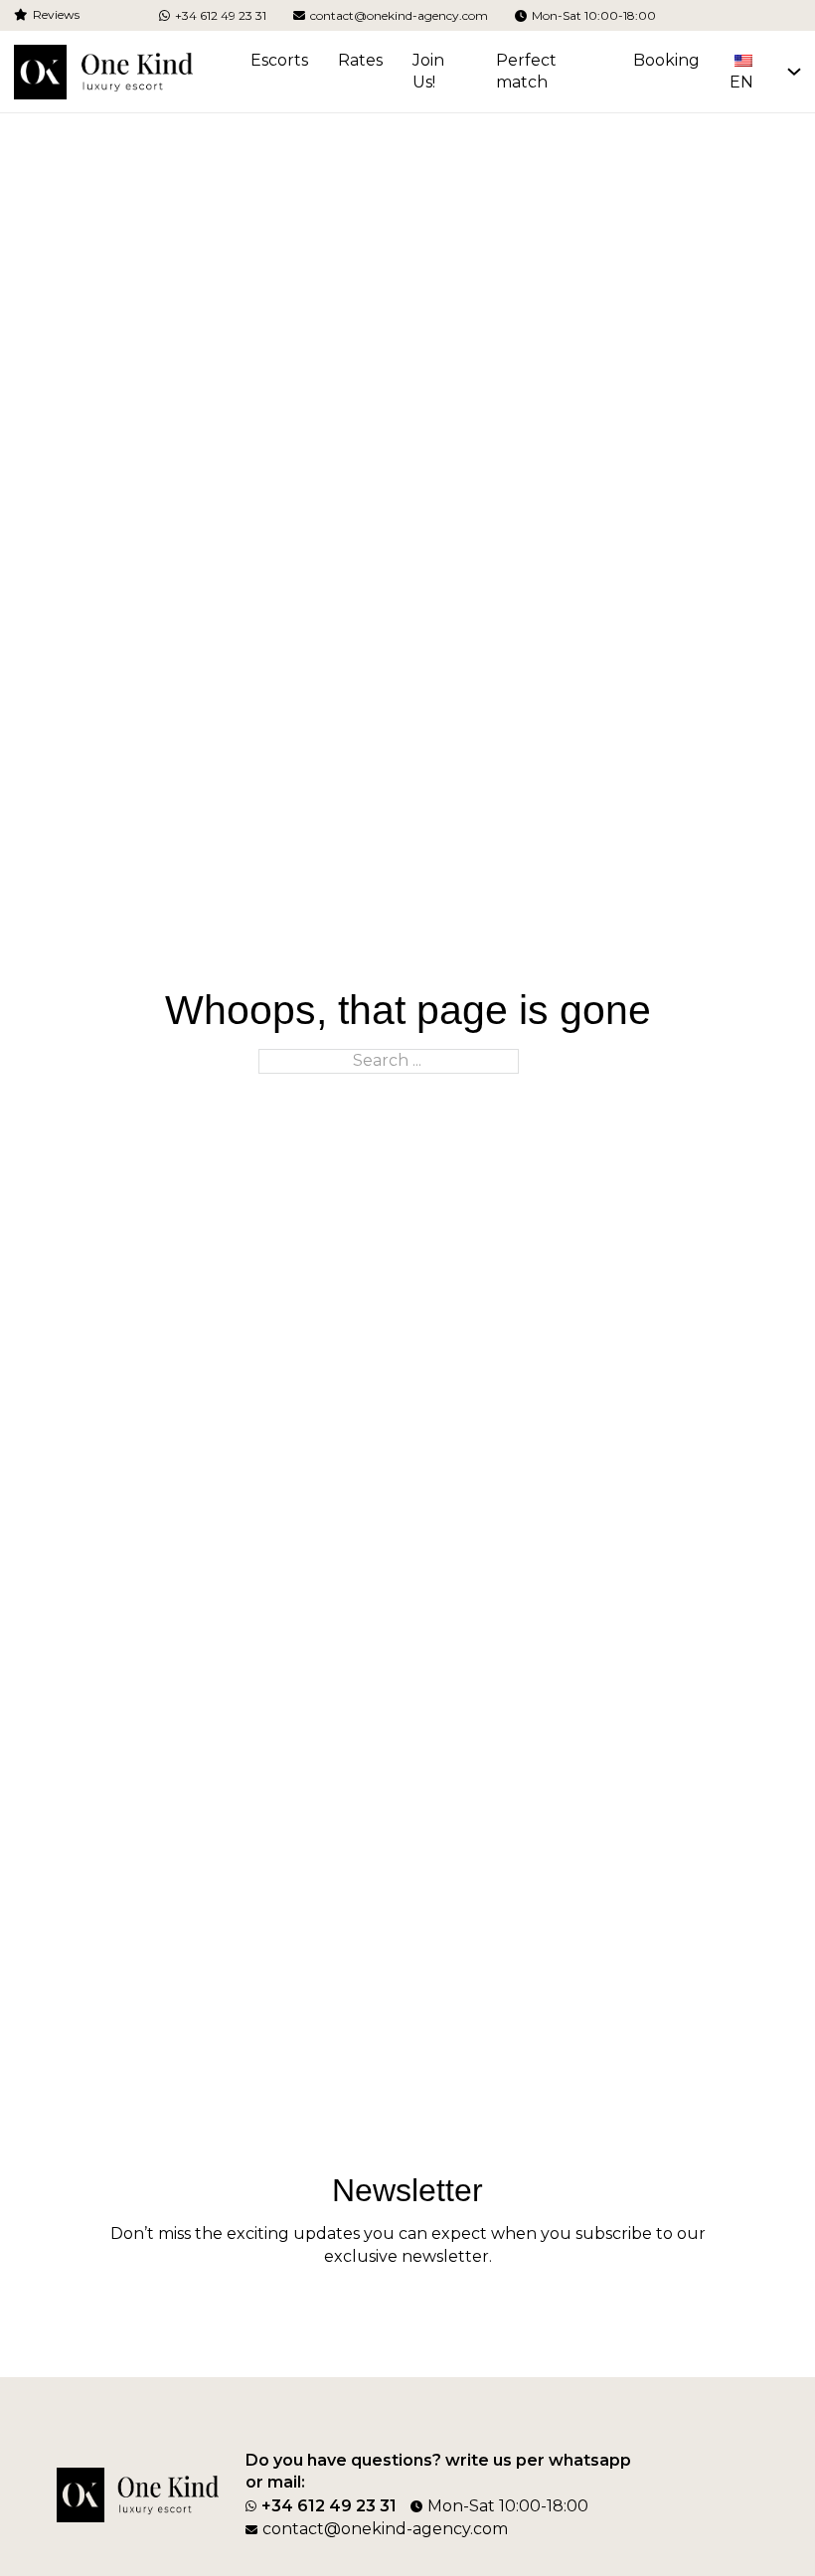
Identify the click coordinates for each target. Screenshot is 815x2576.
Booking (666, 60)
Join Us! (428, 72)
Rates (360, 60)
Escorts (279, 60)
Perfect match (526, 72)
